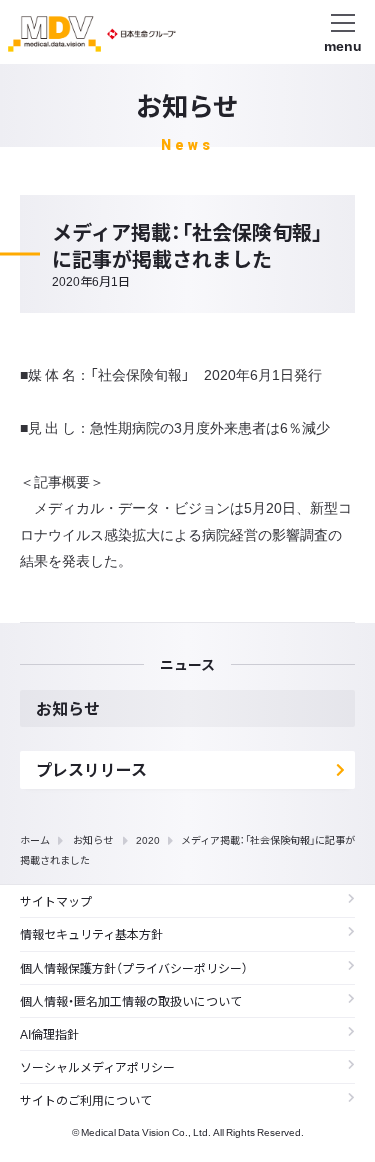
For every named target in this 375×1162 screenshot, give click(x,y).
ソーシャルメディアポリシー (97, 1067)
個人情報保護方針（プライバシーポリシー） (134, 968)
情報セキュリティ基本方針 (91, 934)
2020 (148, 839)
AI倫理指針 (49, 1034)
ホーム (35, 839)
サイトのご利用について (86, 1100)
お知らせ (93, 839)
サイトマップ (56, 901)
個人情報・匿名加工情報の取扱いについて (131, 1001)
